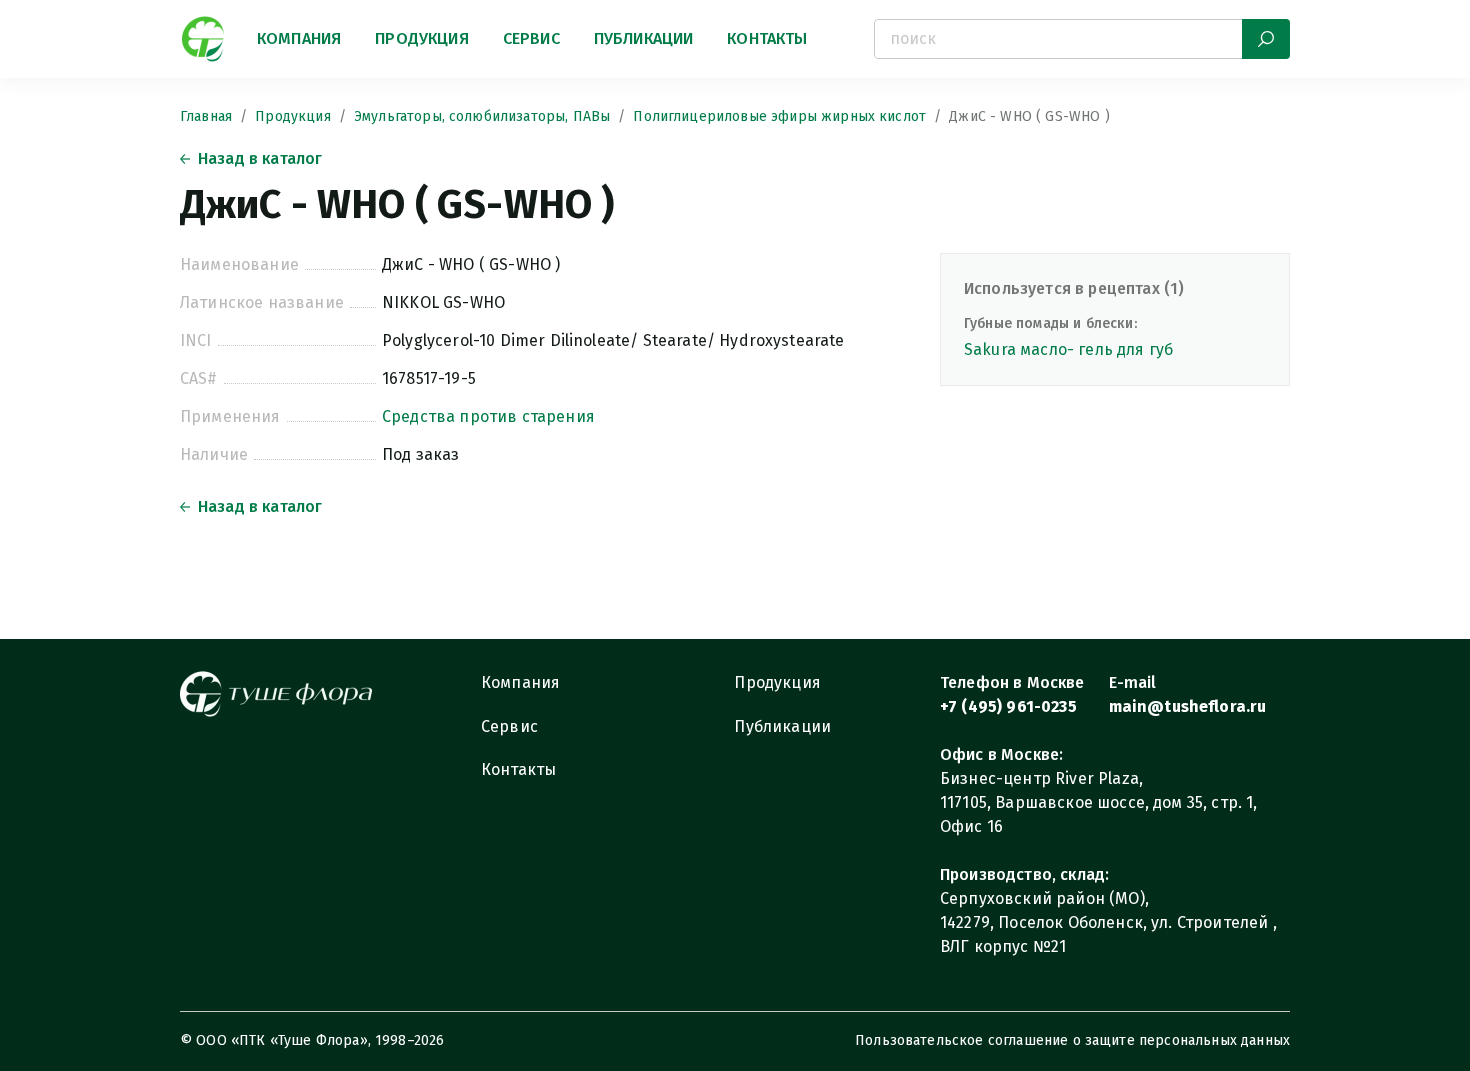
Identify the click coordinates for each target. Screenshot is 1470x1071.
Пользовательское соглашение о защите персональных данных (1072, 1040)
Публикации (644, 38)
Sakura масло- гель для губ (1068, 349)
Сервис (531, 38)
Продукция (421, 38)
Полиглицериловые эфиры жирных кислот (779, 116)
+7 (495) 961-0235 (1008, 706)
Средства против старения (488, 416)
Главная (206, 116)
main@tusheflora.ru (1188, 706)
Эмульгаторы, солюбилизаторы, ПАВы (482, 116)
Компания (299, 38)
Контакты (767, 38)
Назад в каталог (260, 158)
